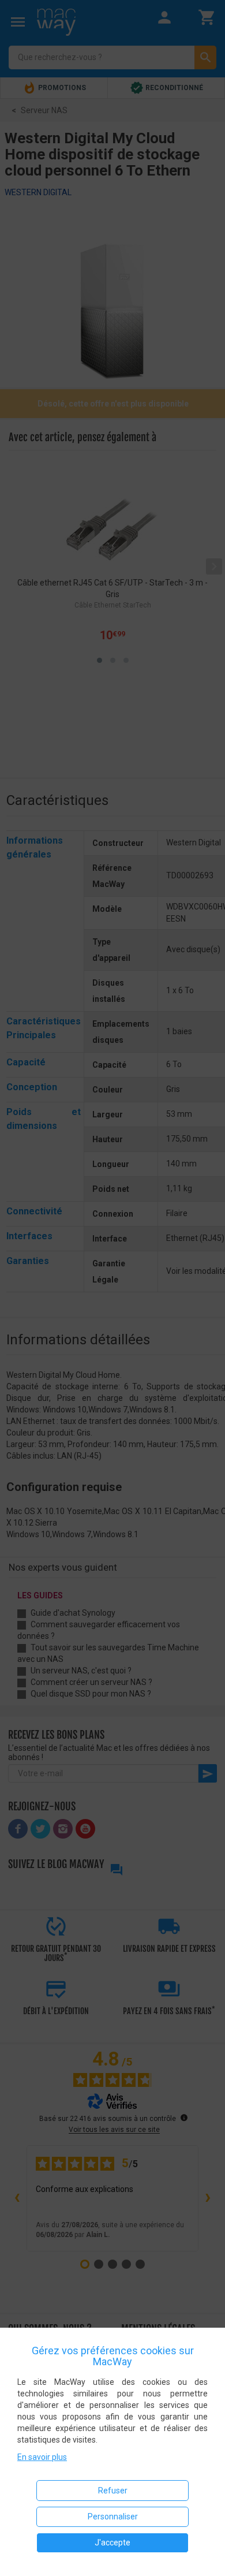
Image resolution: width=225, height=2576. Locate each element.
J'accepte (112, 2543)
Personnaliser (113, 2517)
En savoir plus (42, 2457)
